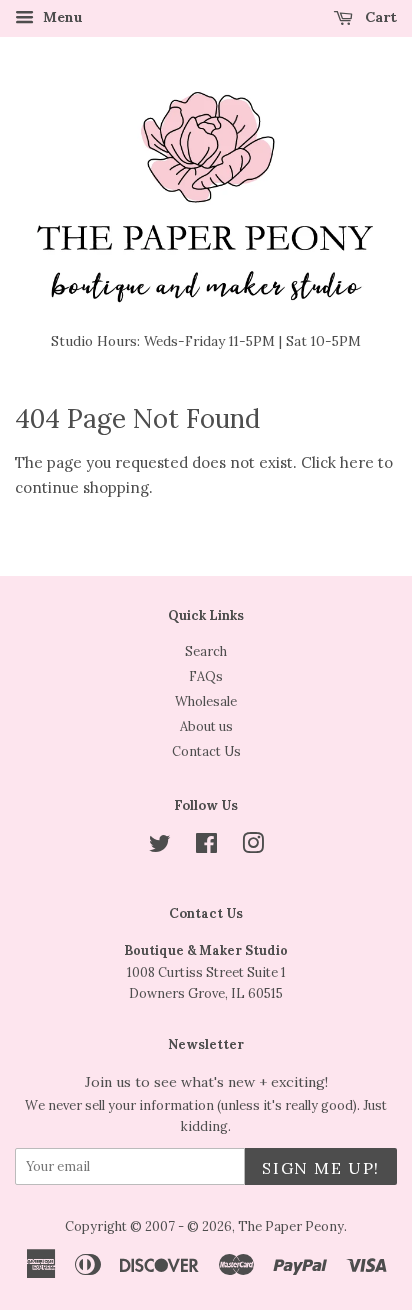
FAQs (206, 676)
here (357, 462)
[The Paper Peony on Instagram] (253, 847)
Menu (61, 17)
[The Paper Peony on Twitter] (160, 847)
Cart (379, 17)
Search (206, 651)
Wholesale (206, 701)
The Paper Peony (291, 1226)
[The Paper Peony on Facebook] (206, 847)
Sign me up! (321, 1168)
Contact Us (206, 751)
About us (206, 726)
